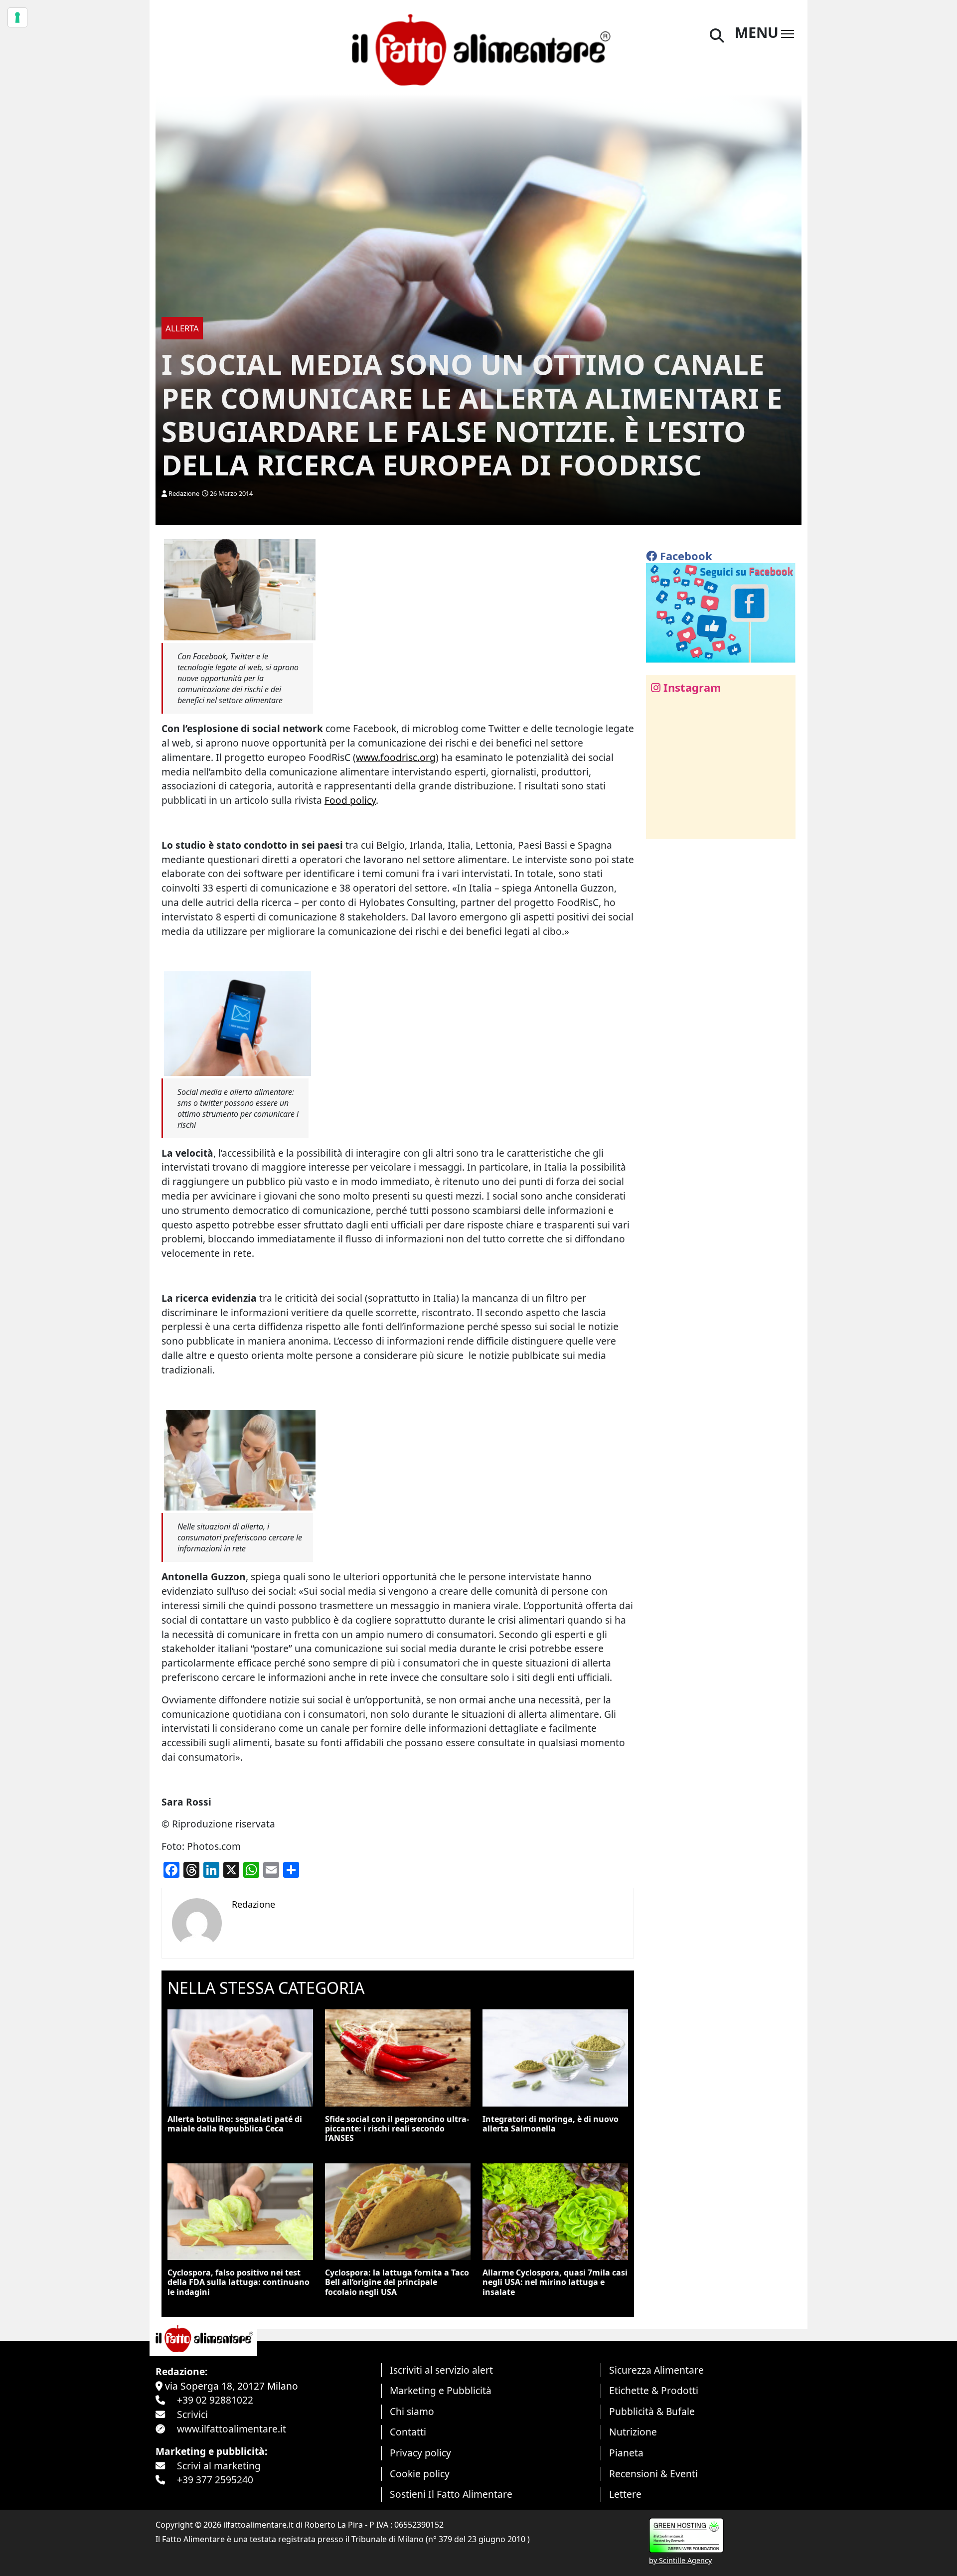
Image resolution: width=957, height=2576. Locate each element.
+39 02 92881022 (215, 2400)
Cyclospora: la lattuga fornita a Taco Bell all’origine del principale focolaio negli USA (397, 2282)
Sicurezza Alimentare (656, 2370)
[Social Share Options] (661, 826)
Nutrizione (633, 2432)
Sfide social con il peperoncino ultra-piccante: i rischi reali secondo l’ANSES (397, 2128)
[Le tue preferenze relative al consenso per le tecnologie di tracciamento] (17, 17)
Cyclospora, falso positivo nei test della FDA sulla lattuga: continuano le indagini (239, 2282)
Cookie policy (420, 2474)
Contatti (408, 2432)
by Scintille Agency (680, 2560)
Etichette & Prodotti (654, 2390)
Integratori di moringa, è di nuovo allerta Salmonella (551, 2124)
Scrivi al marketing (219, 2466)
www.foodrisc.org (396, 757)
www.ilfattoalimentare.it (232, 2429)
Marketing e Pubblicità (441, 2390)
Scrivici (192, 2414)
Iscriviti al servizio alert (441, 2370)
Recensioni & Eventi (653, 2474)
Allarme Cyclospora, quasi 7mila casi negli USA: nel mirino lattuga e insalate (555, 2282)
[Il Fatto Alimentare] (478, 49)
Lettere (625, 2494)
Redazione (184, 493)
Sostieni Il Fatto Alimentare (451, 2494)
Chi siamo (412, 2411)
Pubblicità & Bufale (652, 2411)
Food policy (350, 800)
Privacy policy (420, 2453)
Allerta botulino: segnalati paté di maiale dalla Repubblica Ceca (235, 2124)
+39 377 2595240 (215, 2480)
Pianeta (626, 2453)
